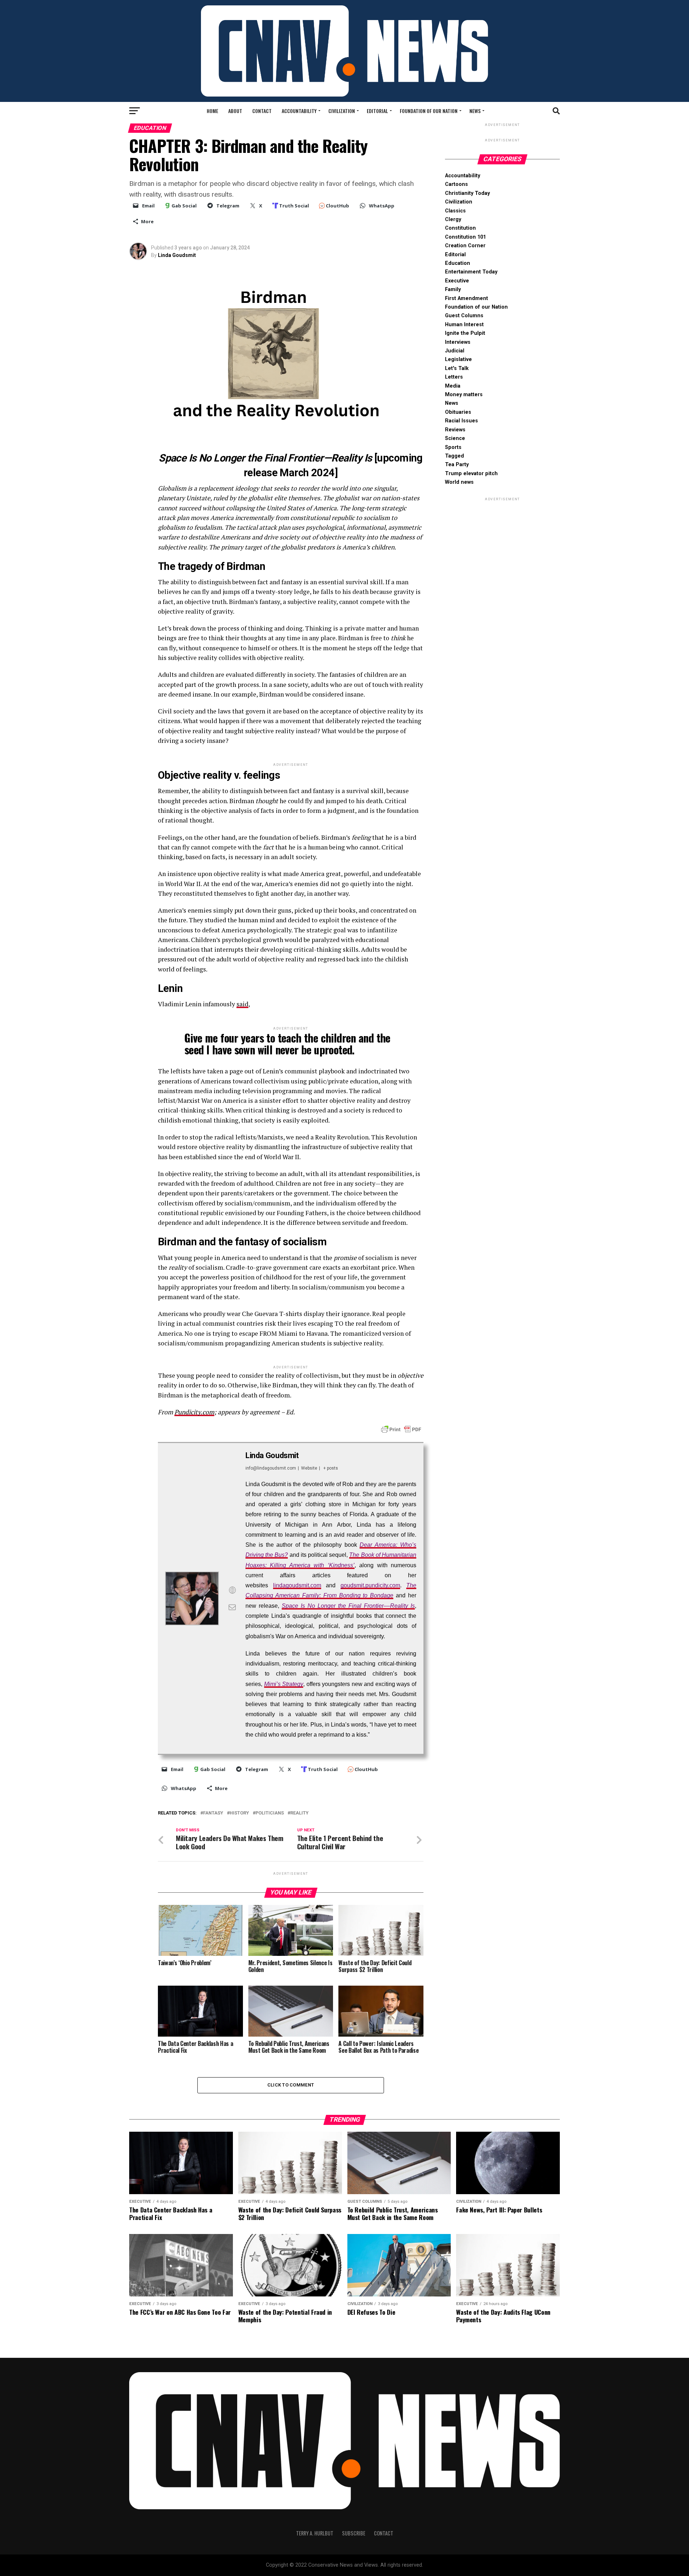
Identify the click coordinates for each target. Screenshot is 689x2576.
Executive (457, 281)
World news (459, 482)
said (242, 1004)
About (235, 111)
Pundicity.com (194, 1412)
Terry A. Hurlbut (315, 2533)
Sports (453, 447)
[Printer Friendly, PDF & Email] (401, 1429)
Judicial (455, 351)
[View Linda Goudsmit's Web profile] (232, 1590)
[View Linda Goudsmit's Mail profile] (232, 1607)
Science (455, 438)
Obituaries (458, 412)
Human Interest (464, 325)
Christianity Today (467, 193)
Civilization (342, 111)
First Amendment (467, 298)
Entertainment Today (471, 272)
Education (458, 263)
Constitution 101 (465, 237)
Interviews (458, 342)
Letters (454, 377)
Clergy (453, 219)
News (475, 111)
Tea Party (457, 465)
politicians (270, 1813)
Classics (455, 211)
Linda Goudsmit (177, 255)
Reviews (455, 430)
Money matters (464, 395)
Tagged (454, 456)
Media (453, 386)
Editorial (377, 111)
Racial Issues (461, 421)
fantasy (213, 1813)
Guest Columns (464, 316)
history (239, 1813)
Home (212, 111)
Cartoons (456, 184)
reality (299, 1813)
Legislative (458, 359)
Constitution (460, 228)
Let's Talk (457, 368)
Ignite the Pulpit (465, 333)
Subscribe (354, 2533)
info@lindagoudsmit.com (271, 1468)
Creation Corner (465, 246)
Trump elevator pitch (471, 474)
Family (453, 289)
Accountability (299, 111)
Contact (262, 111)
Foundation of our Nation (429, 111)
